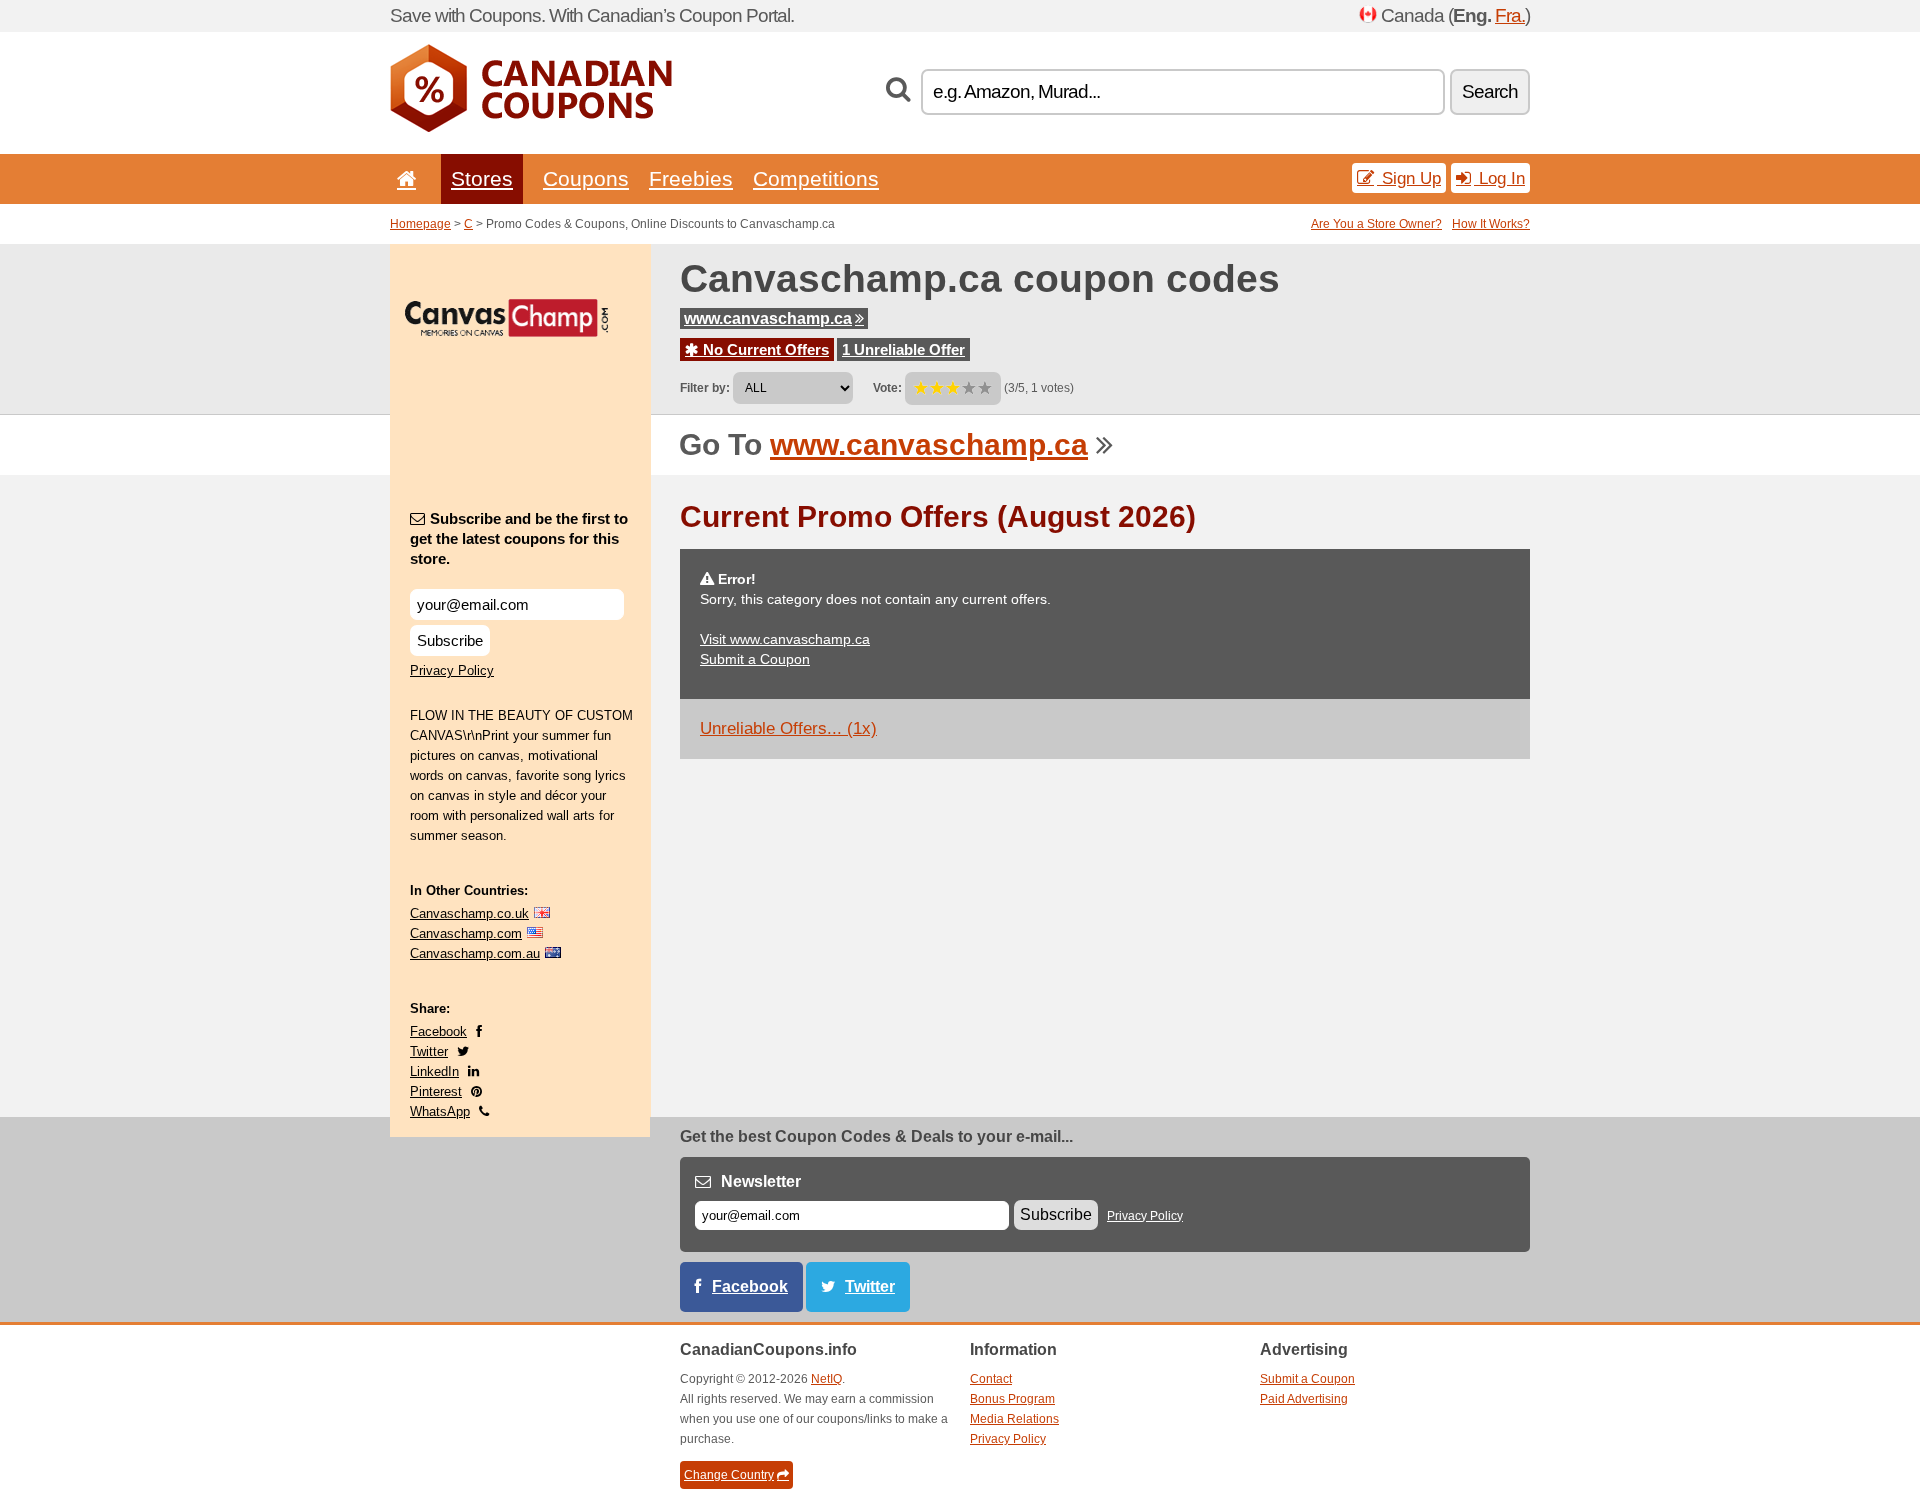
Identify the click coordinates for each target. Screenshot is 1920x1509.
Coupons (586, 178)
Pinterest (436, 1091)
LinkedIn (434, 1071)
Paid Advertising (1304, 1399)
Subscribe (450, 640)
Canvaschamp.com (466, 933)
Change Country (729, 1475)
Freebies (691, 178)
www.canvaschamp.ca (768, 318)
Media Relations (1014, 1419)
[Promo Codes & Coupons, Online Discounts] (531, 128)
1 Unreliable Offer (903, 349)
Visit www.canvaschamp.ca (785, 639)
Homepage (420, 224)
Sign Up (1409, 178)
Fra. (1510, 15)
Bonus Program (1012, 1399)
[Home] (403, 178)
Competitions (816, 178)
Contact (991, 1379)
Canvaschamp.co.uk (469, 913)
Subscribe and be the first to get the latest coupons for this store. (519, 538)
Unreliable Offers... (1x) (788, 728)
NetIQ (826, 1379)
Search (1490, 91)
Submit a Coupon (755, 659)
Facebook (438, 1031)
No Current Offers (764, 349)
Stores (482, 178)
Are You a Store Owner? (1376, 224)
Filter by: (705, 388)
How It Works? (1491, 224)
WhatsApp (440, 1111)
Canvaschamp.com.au (475, 953)
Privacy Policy (452, 670)
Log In (1499, 178)
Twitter (429, 1051)
